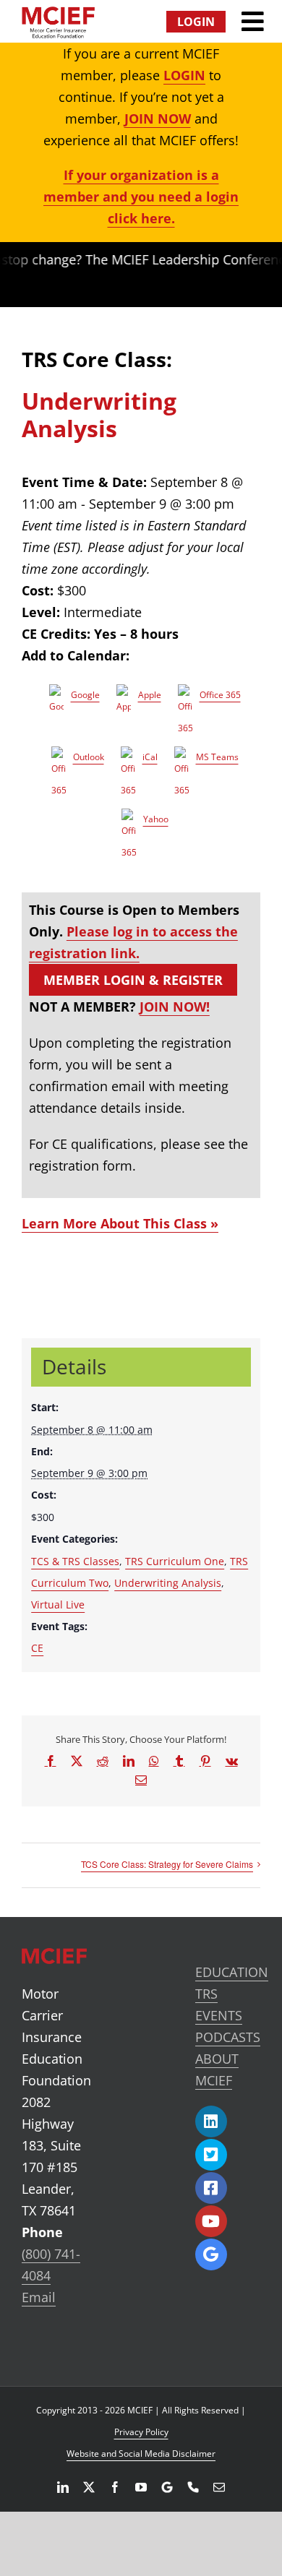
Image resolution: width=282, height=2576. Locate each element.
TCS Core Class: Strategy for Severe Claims (167, 1864)
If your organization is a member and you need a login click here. (141, 197)
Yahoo (156, 819)
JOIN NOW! (175, 1007)
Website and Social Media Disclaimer (141, 2454)
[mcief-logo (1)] (58, 13)
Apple (150, 695)
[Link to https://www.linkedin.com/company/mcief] (211, 2121)
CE (37, 1648)
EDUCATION (232, 1972)
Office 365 (220, 695)
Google (85, 695)
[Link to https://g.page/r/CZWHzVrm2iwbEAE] (211, 2254)
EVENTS (219, 2015)
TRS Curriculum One (175, 1561)
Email (39, 2297)
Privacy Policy (141, 2432)
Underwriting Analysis (168, 1583)
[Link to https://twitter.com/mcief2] (211, 2155)
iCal (150, 757)
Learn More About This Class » (120, 1223)
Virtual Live (58, 1604)
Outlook (89, 757)
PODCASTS (228, 2037)
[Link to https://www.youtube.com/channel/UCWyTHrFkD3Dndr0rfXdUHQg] (211, 2221)
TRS (206, 1994)
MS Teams (217, 757)
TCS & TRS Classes (75, 1561)
